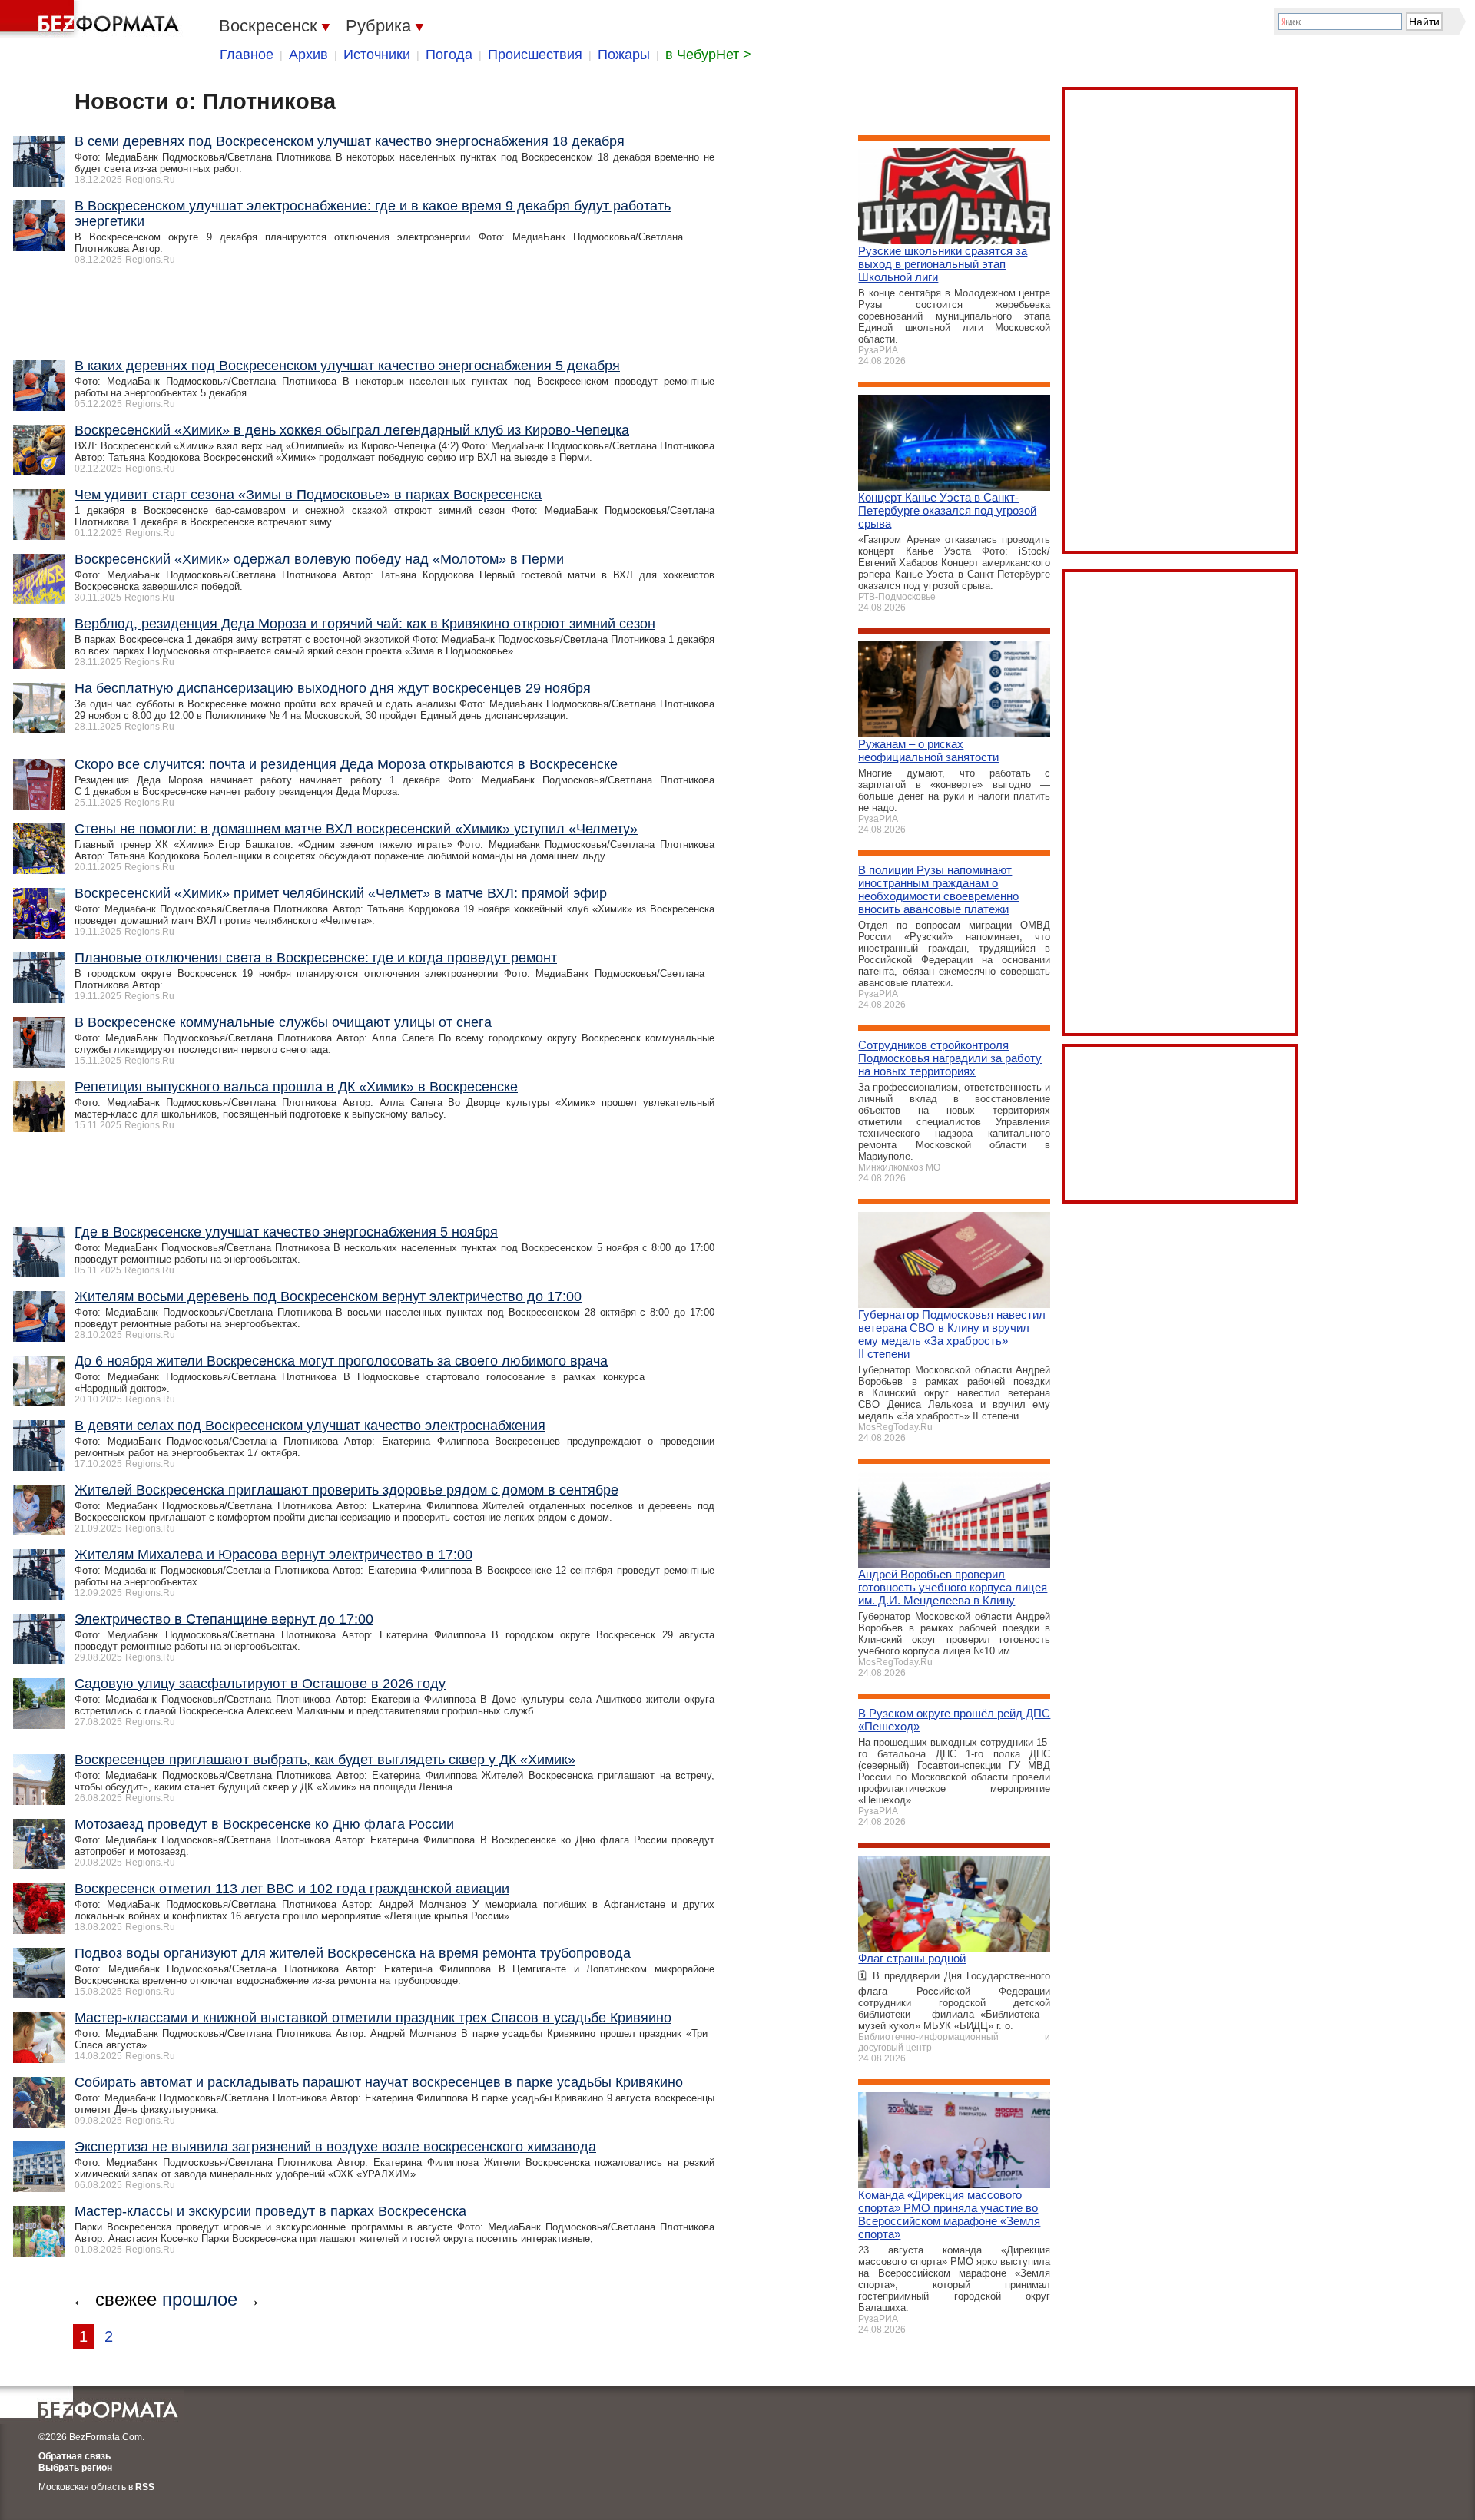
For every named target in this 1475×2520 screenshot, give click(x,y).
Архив (308, 55)
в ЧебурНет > (708, 55)
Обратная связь (75, 2456)
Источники (377, 55)
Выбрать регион (75, 2468)
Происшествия (535, 55)
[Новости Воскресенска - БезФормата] (92, 19)
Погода (449, 55)
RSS (145, 2487)
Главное (247, 55)
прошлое (200, 2299)
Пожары (624, 55)
